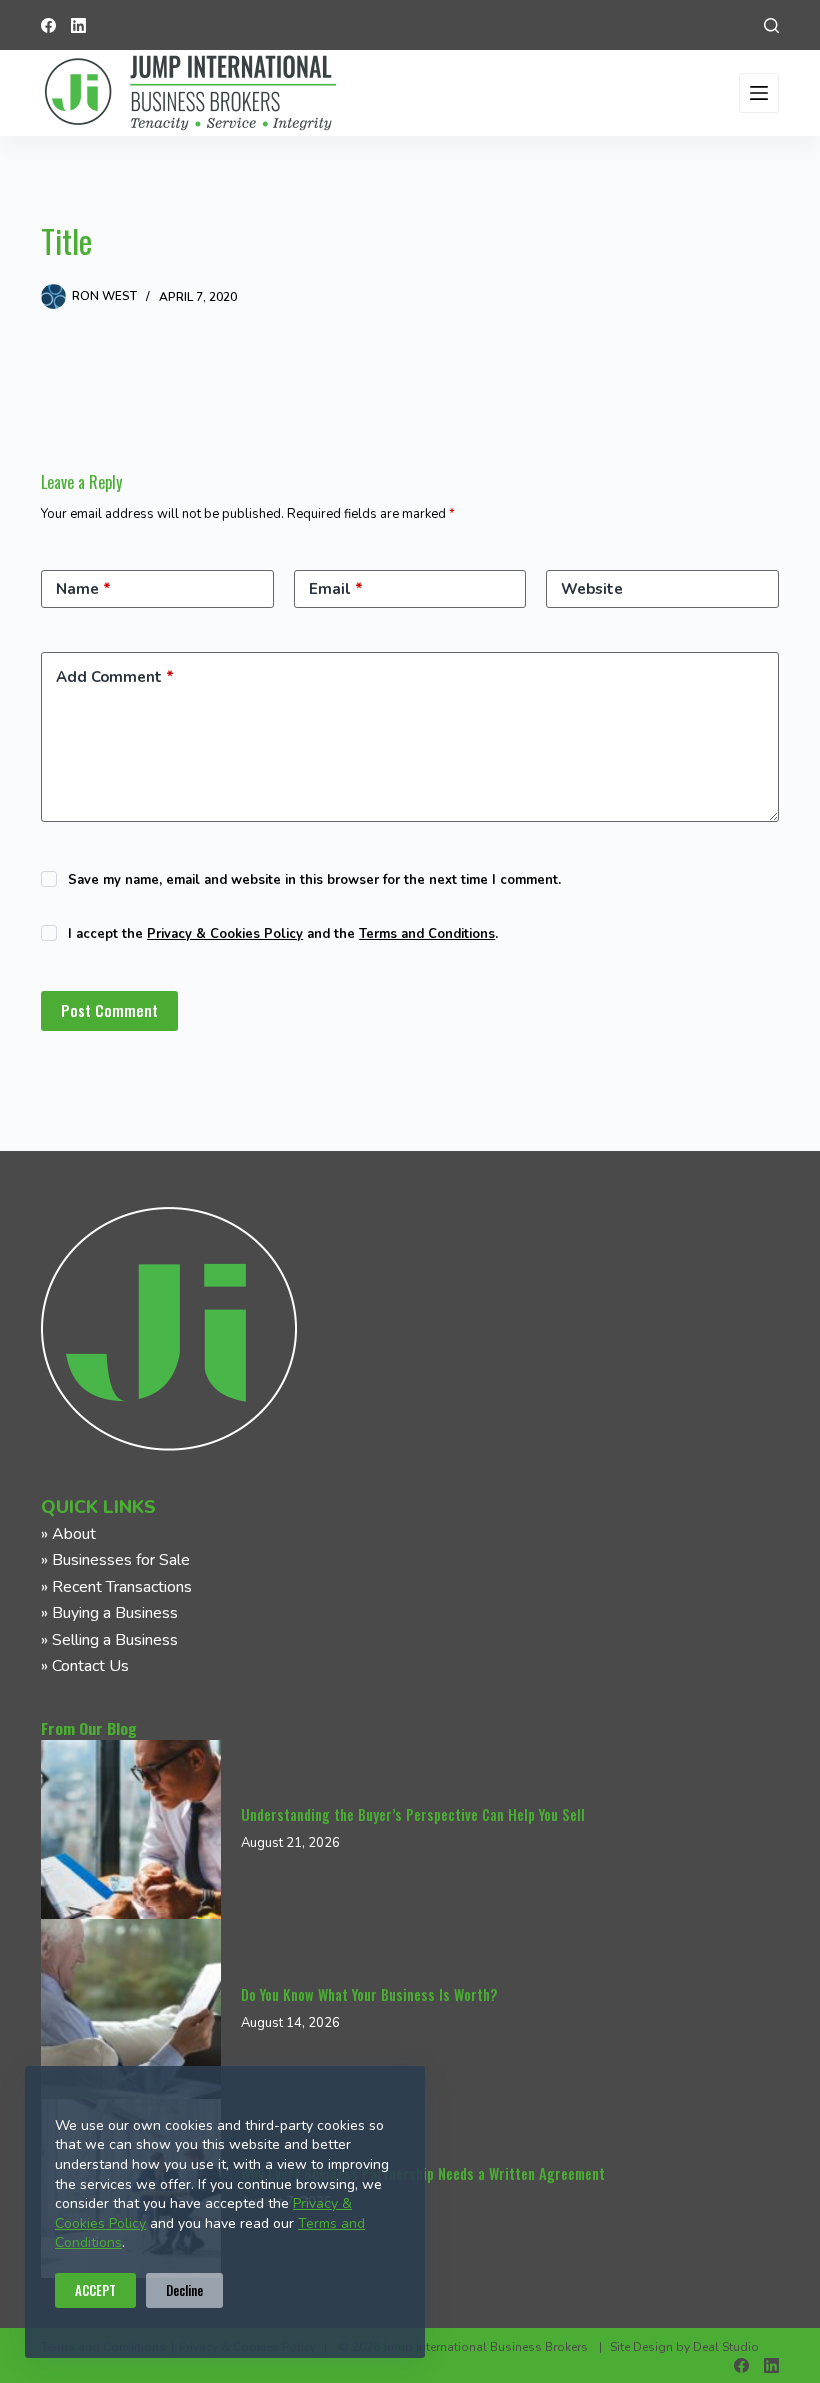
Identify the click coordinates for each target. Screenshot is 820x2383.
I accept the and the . (283, 934)
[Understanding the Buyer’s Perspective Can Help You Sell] (131, 1830)
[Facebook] (48, 25)
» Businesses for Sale (115, 1560)
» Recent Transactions (116, 1587)
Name (83, 589)
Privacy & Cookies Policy (225, 934)
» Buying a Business (109, 1613)
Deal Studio (726, 2347)
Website (592, 589)
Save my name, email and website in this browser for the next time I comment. (314, 880)
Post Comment (109, 1010)
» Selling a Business (109, 1640)
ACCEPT (95, 2290)
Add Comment (115, 677)
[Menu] (759, 93)
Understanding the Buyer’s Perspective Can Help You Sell (413, 1814)
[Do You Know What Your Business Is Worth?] (131, 2009)
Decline (184, 2290)
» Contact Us (85, 1666)
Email (336, 589)
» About (68, 1534)
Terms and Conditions (427, 934)
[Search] (771, 25)
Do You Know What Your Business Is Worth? (369, 1994)
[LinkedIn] (78, 25)
